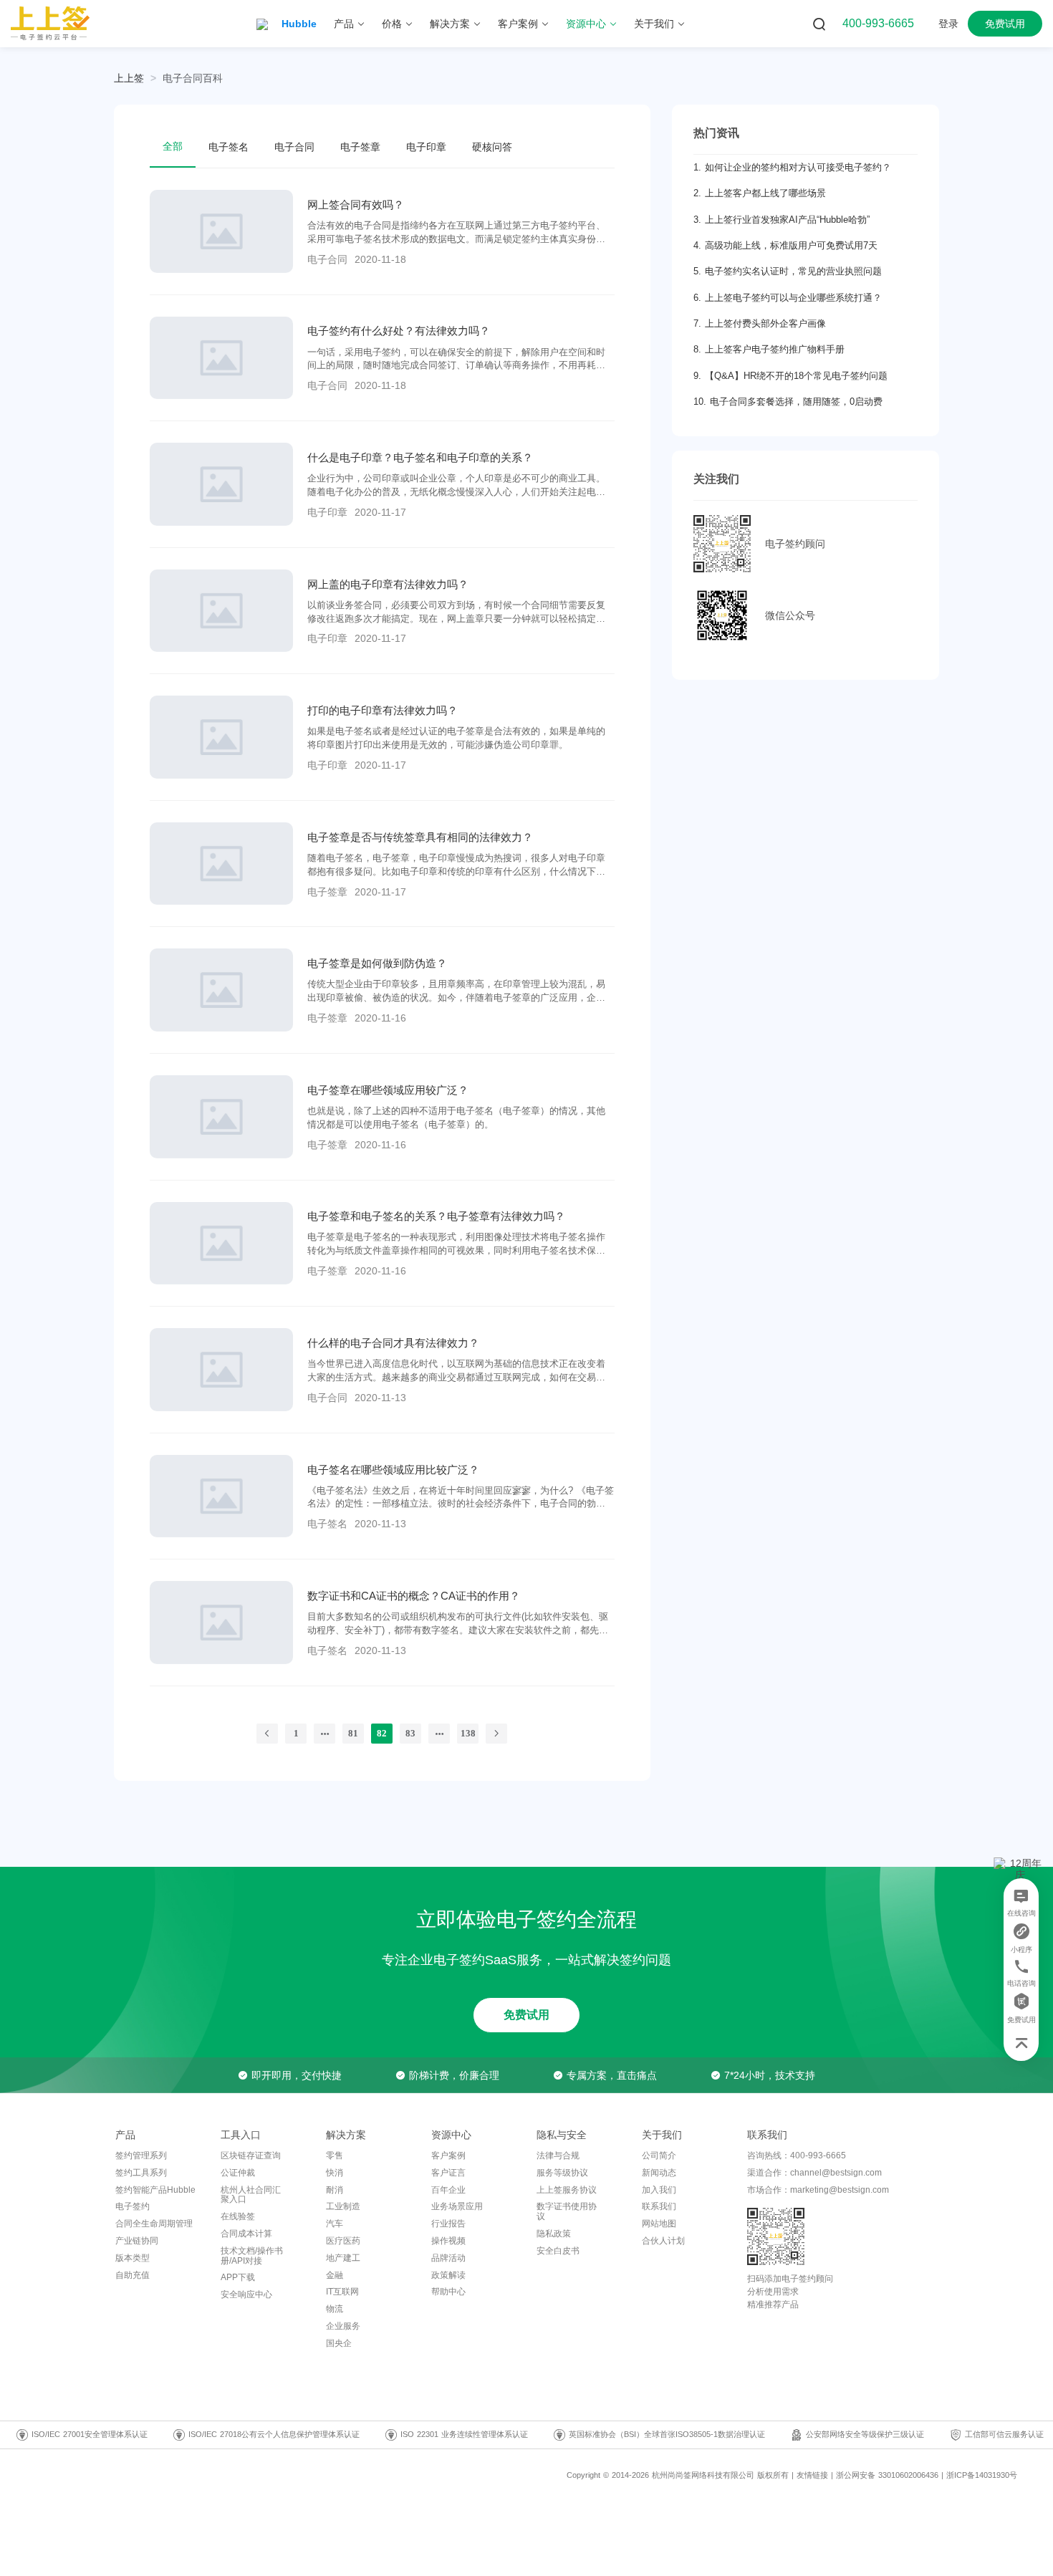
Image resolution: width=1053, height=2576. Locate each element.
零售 (335, 2156)
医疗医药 (343, 2241)
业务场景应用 (457, 2206)
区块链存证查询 (251, 2156)
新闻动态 (659, 2173)
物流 (335, 2309)
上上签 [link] (129, 78)
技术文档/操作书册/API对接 (252, 2256)
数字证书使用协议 (567, 2211)
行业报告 (448, 2224)
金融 (335, 2275)
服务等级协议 (562, 2173)
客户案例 (448, 2156)
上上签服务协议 (567, 2190)
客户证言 (448, 2173)
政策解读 (448, 2275)
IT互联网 (342, 2292)
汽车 (335, 2224)
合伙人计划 (663, 2241)
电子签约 (133, 2206)
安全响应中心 (246, 2294)
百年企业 (448, 2190)
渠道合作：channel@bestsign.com (814, 2173)
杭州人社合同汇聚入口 (251, 2195)
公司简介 (659, 2156)
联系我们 (659, 2206)
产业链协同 (137, 2241)
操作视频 (448, 2241)
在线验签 (238, 2216)
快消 (335, 2173)
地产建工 (343, 2258)
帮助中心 (448, 2292)
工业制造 (343, 2206)
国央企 (339, 2343)
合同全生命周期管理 (154, 2224)
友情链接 (812, 2475)
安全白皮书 (558, 2251)
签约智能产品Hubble (155, 2190)
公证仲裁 (238, 2173)
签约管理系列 (141, 2156)
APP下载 (238, 2277)
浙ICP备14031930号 (982, 2475)
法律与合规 (558, 2156)
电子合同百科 (193, 78)
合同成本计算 (246, 2234)
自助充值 (133, 2275)
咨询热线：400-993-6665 (797, 2156)
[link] (193, 78)
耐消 (335, 2190)
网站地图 (659, 2224)
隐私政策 (554, 2234)
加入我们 (659, 2190)
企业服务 (343, 2326)
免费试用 (526, 2015)
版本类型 (133, 2258)
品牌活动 (448, 2258)
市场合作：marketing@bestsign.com (818, 2190)
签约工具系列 (141, 2173)
